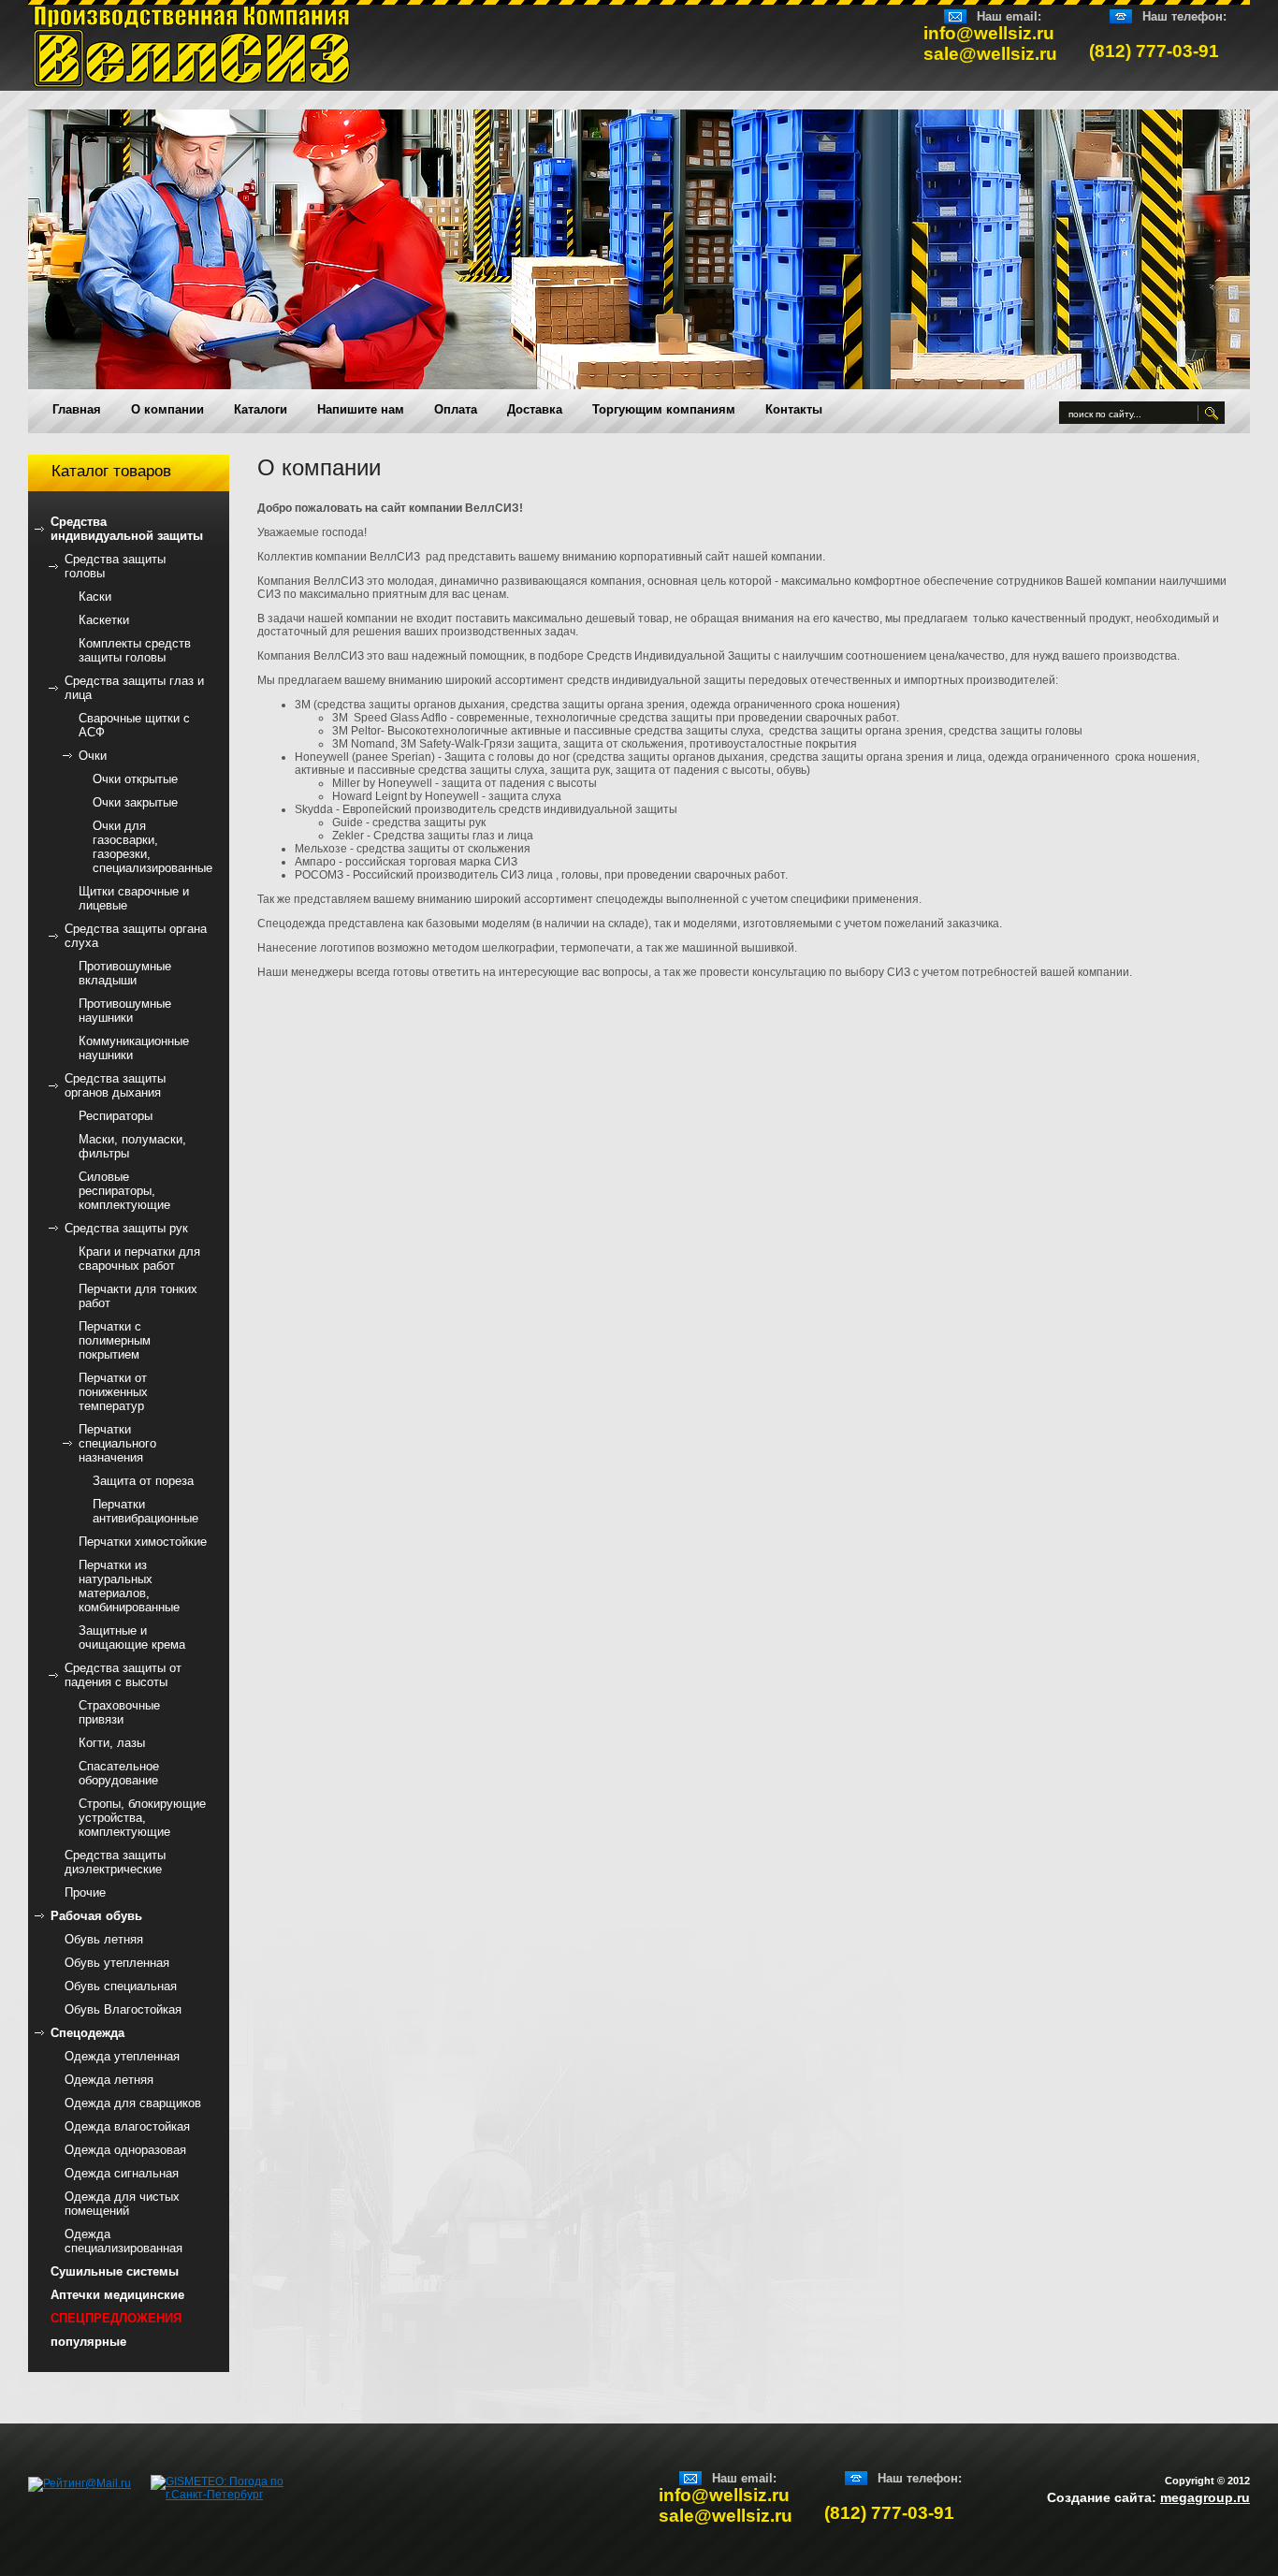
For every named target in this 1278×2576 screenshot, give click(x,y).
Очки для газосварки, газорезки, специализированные (152, 847)
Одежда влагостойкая (127, 2126)
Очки (93, 756)
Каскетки (104, 620)
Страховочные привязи (119, 1712)
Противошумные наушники (125, 1011)
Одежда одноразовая (125, 2150)
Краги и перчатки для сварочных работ (139, 1259)
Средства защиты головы (115, 566)
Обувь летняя (104, 1939)
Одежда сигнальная (122, 2173)
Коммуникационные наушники (134, 1048)
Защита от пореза (143, 1481)
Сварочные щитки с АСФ (134, 725)
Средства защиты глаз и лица (134, 688)
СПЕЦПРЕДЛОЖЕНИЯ (116, 2318)
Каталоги (261, 409)
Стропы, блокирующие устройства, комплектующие (142, 1818)
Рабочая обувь (96, 1916)
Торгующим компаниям (664, 409)
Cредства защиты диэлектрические (115, 1862)
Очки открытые (135, 779)
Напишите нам (361, 409)
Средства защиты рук (126, 1228)
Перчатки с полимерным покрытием (115, 1340)
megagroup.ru (1205, 2497)
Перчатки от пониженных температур (113, 1392)
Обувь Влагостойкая (123, 2009)
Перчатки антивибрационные (145, 1511)
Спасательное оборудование (119, 1773)
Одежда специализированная (123, 2241)
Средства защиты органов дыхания (115, 1085)
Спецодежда (87, 2033)
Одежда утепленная (122, 2056)
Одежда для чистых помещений (122, 2204)
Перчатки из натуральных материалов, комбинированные (129, 1586)
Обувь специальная (121, 1986)
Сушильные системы (115, 2271)
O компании (167, 409)
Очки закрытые (135, 802)
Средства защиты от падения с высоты (123, 1675)
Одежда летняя (109, 2080)
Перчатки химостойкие (143, 1542)
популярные (88, 2342)
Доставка (535, 409)
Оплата (456, 409)
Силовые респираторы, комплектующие (124, 1191)
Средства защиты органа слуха (136, 936)
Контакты (794, 409)
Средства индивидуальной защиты (127, 529)
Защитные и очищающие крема (132, 1637)
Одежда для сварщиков (133, 2103)
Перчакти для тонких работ (138, 1296)
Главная (77, 409)
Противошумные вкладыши (125, 973)
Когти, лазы (112, 1743)
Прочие (85, 1892)
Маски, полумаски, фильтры (132, 1146)
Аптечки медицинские (117, 2295)
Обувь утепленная (117, 1963)
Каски (95, 597)
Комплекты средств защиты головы (135, 650)
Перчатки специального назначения (117, 1443)
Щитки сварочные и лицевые (134, 898)
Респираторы (116, 1116)
